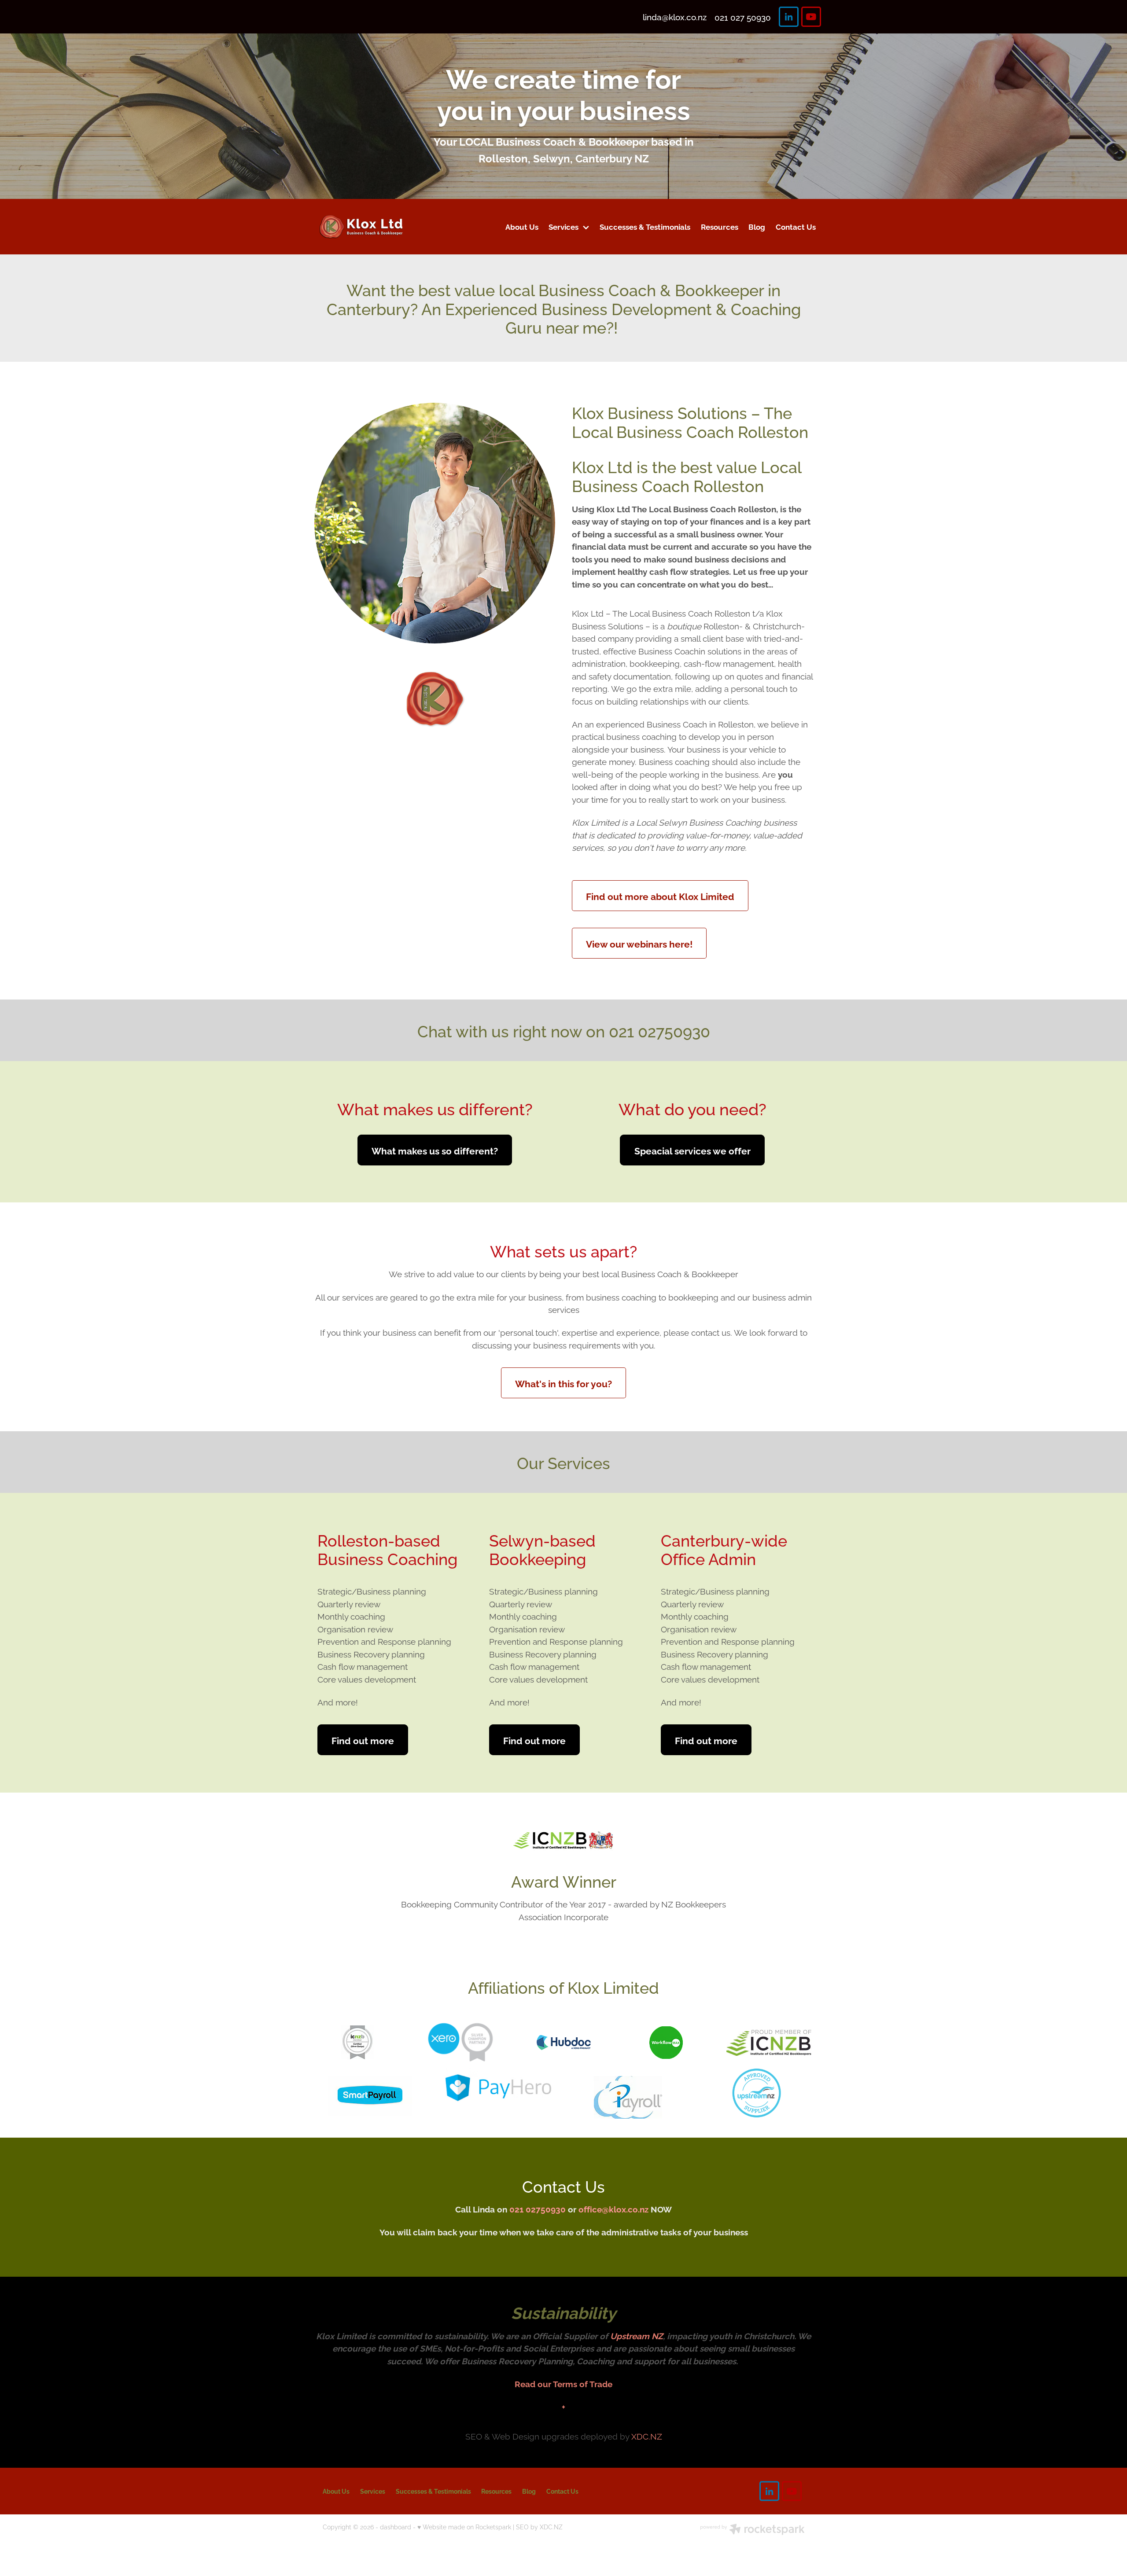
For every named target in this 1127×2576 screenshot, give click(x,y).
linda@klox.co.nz (675, 17)
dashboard (396, 2526)
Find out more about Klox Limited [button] (660, 896)
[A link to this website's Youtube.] (811, 17)
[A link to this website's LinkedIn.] (789, 17)
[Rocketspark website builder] (752, 2530)
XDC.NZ (647, 2436)
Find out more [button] (363, 1740)
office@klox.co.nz (613, 2209)
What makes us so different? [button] (435, 1150)
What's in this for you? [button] (563, 1383)
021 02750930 (538, 2209)
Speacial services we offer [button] (692, 1150)
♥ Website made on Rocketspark (464, 2526)
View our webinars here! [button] (639, 943)
